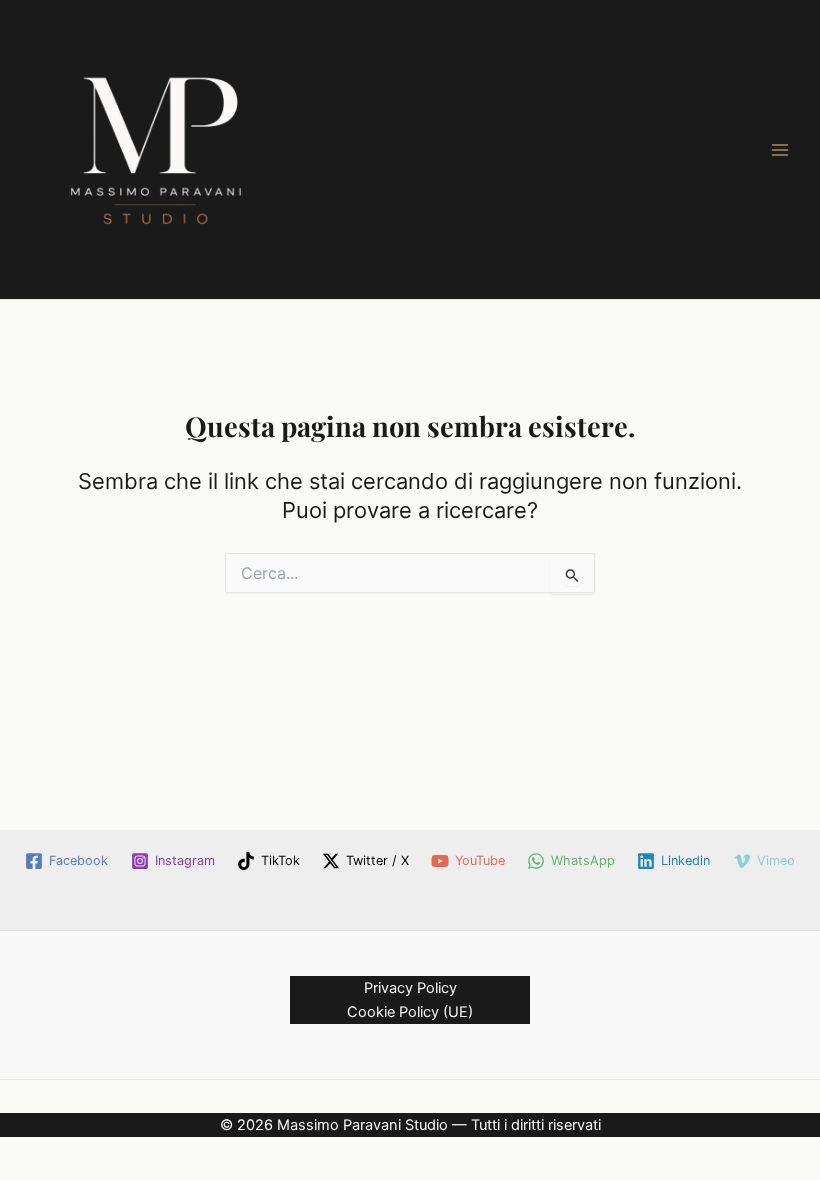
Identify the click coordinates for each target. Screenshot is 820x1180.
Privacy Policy (410, 988)
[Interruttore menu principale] (780, 149)
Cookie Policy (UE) (410, 1012)
